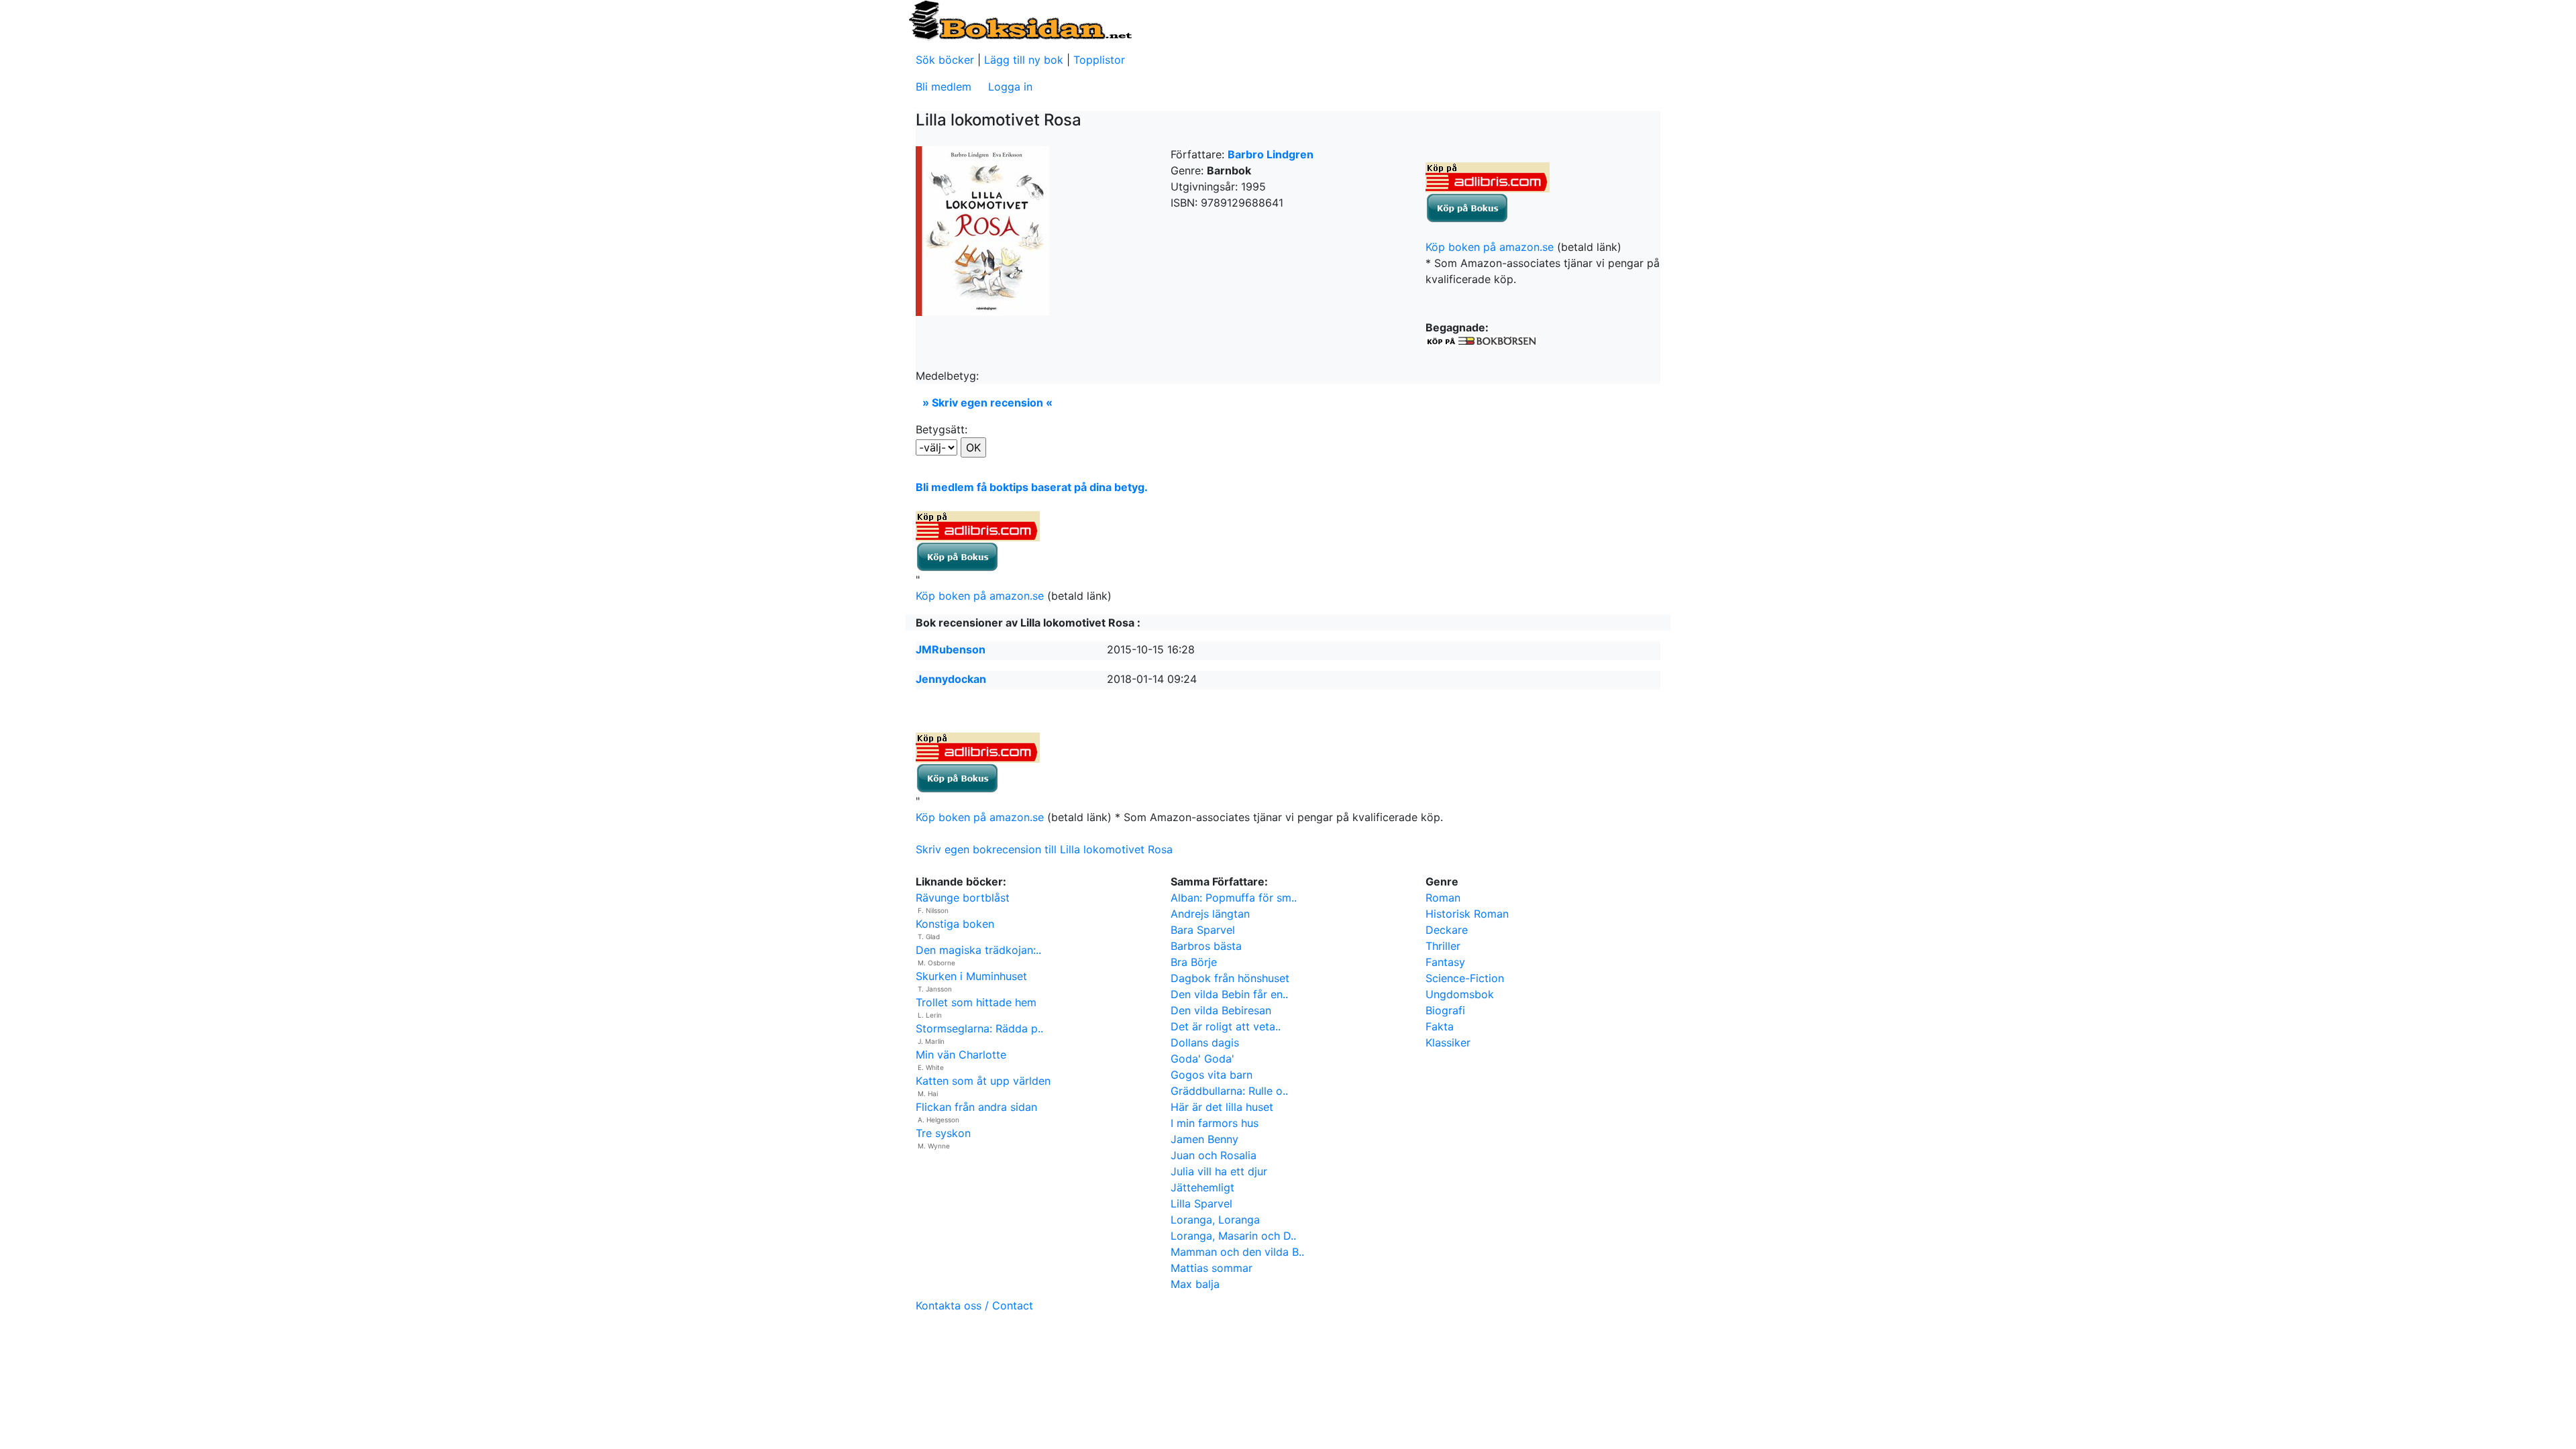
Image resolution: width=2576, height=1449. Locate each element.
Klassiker (1448, 1042)
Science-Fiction (1465, 978)
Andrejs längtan (1210, 914)
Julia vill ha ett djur (1219, 1171)
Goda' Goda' (1202, 1059)
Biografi (1445, 1010)
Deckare (1447, 930)
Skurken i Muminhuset (971, 976)
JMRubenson (951, 649)
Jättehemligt (1202, 1187)
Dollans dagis (1205, 1042)
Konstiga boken (955, 924)
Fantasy (1445, 962)
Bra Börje (1194, 962)
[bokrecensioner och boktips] (1020, 19)
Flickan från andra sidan (976, 1107)
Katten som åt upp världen (983, 1081)
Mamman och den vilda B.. (1237, 1252)
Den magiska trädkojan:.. (978, 950)
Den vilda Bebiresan (1221, 1010)
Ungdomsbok (1460, 994)
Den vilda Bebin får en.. (1229, 994)
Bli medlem (944, 87)
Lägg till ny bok (1024, 60)
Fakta (1440, 1026)
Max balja (1195, 1284)
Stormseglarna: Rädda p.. (979, 1028)
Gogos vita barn (1212, 1075)
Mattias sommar (1212, 1268)
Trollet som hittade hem (976, 1002)
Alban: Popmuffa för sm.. (1234, 898)
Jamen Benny (1204, 1139)
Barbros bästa (1206, 946)
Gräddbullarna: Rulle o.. (1229, 1091)
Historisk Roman (1467, 914)
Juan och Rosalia (1214, 1155)
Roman (1443, 898)
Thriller (1443, 946)
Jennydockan (951, 679)
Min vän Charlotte (961, 1055)
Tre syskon (943, 1133)
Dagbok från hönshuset (1230, 978)
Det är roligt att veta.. (1226, 1026)
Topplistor (1099, 60)
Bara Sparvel (1203, 930)
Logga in (1010, 87)
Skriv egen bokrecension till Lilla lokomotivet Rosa (1044, 849)
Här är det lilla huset (1222, 1107)
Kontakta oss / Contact (974, 1305)
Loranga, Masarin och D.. (1233, 1236)
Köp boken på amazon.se (1490, 247)
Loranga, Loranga (1215, 1220)
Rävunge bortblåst (963, 898)
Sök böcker (945, 60)
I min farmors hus (1215, 1123)
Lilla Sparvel (1201, 1203)
